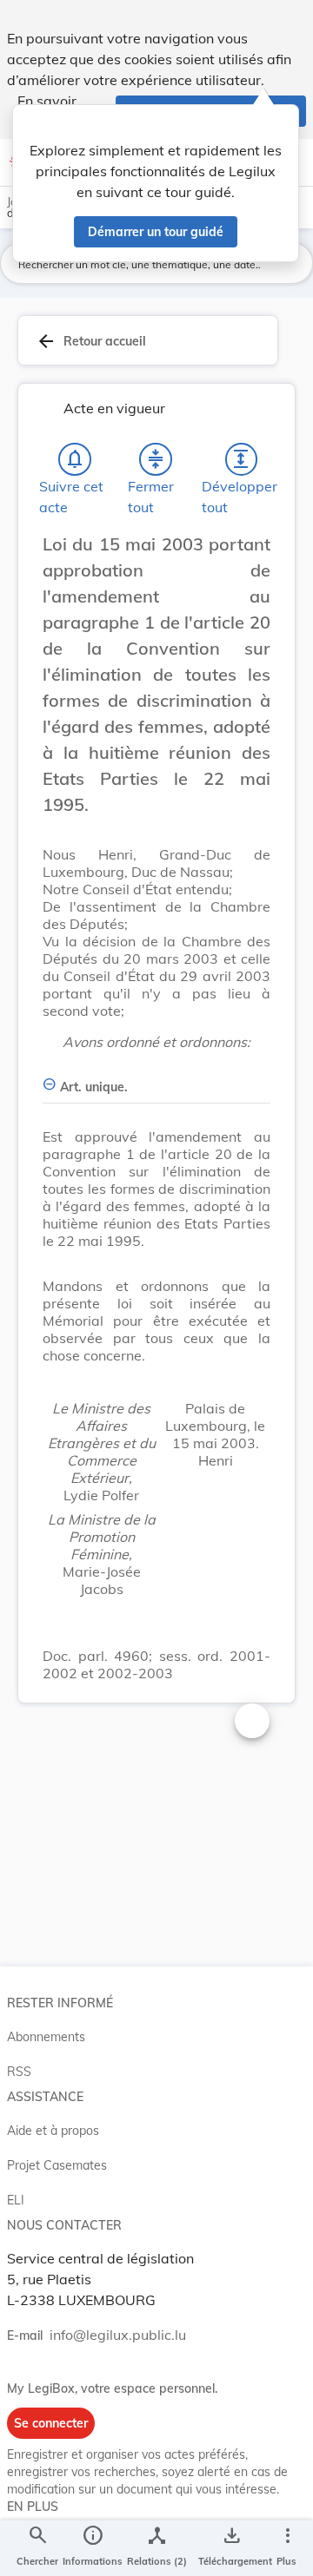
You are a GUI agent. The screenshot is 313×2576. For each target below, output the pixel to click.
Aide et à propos (53, 2131)
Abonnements (46, 2037)
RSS (19, 2072)
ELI (16, 2200)
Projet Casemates (57, 2165)
